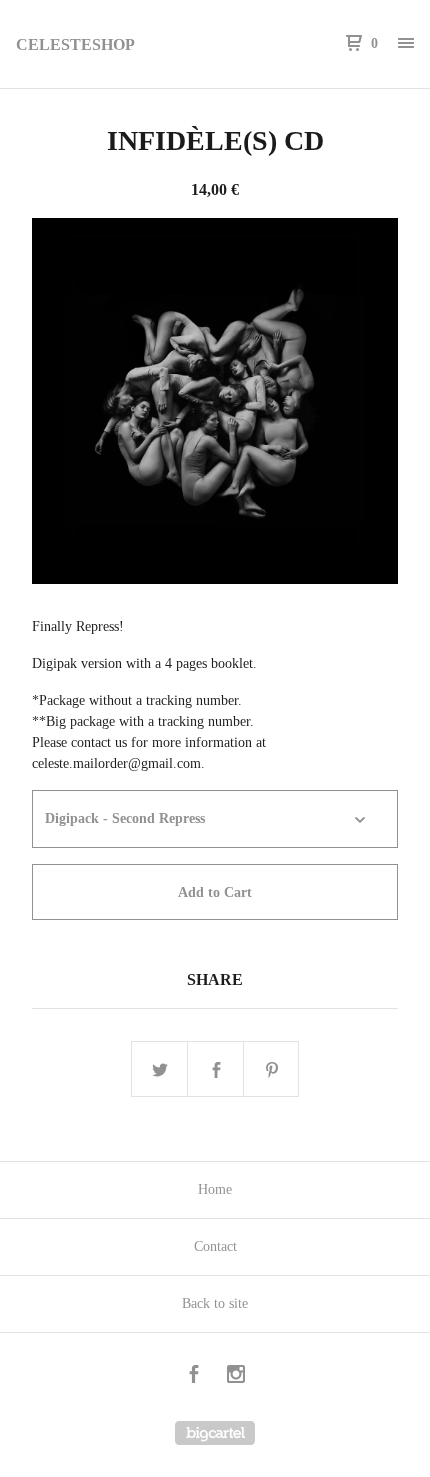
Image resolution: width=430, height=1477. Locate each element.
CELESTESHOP (75, 44)
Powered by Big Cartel (215, 1433)
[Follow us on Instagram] (236, 1377)
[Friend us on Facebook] (194, 1377)
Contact (215, 1246)
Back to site (215, 1303)
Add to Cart (215, 892)
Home (215, 1189)
